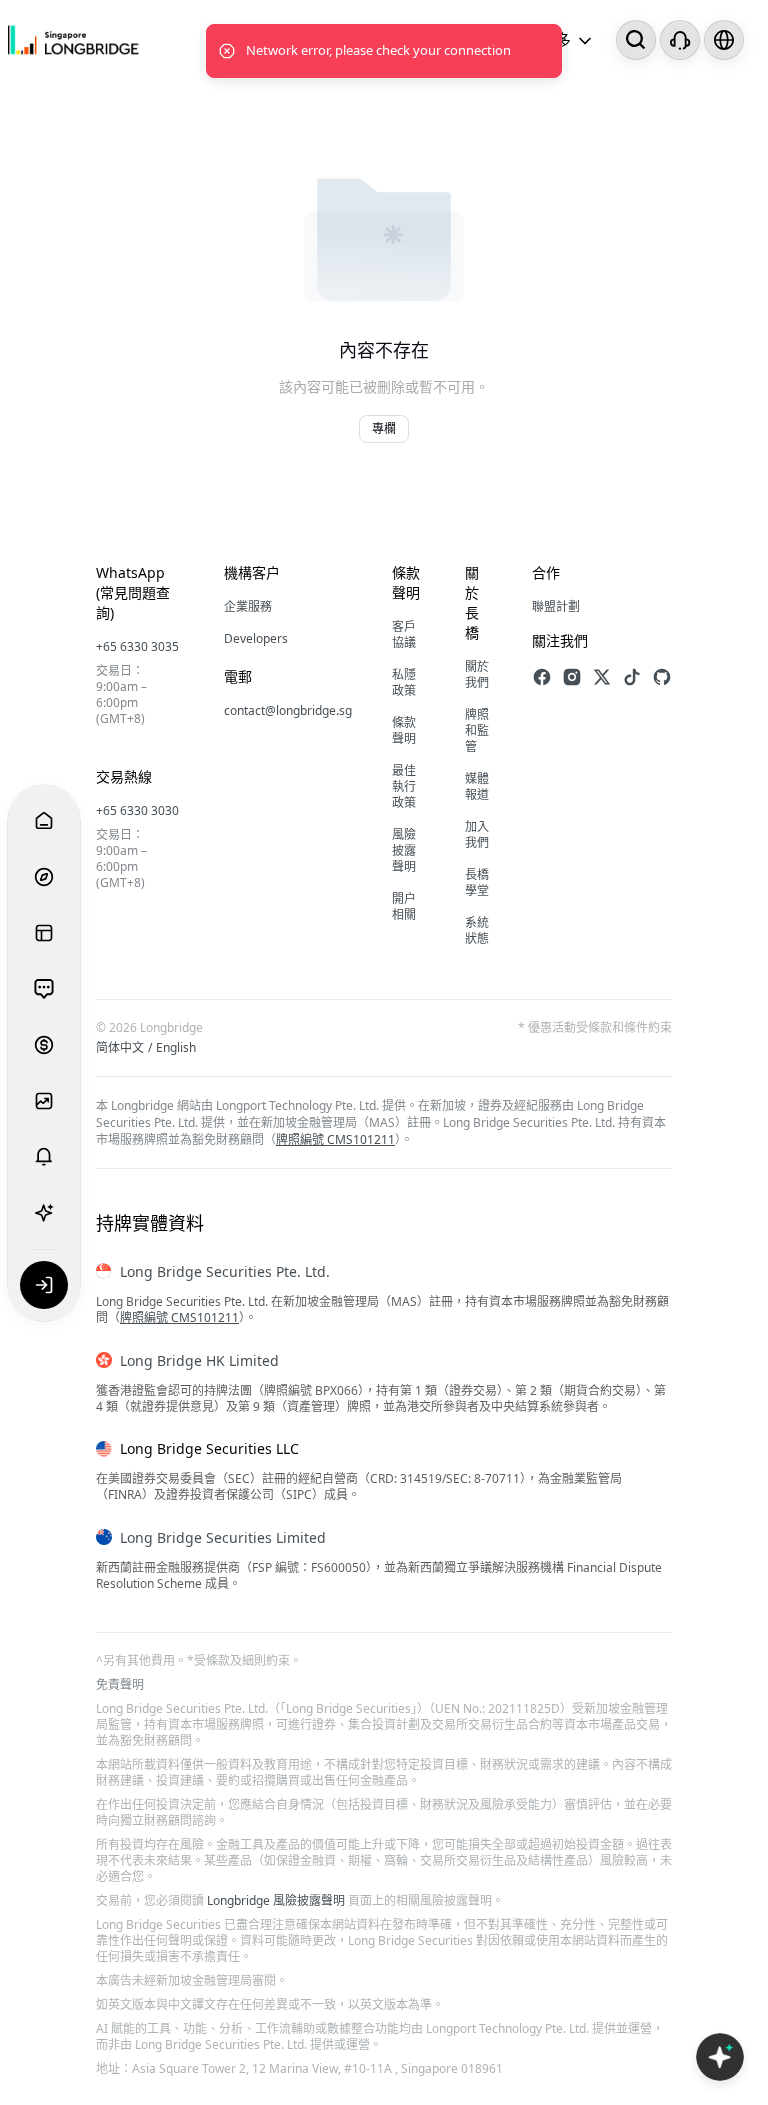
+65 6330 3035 (137, 646)
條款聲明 (404, 731)
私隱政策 (404, 683)
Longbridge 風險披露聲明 (276, 1900)
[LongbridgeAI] (44, 1213)
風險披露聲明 (404, 851)
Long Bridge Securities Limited (223, 1537)
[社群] (44, 989)
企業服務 (248, 606)
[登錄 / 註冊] (44, 1285)
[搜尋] (636, 40)
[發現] (44, 877)
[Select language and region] (724, 40)
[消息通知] (44, 1157)
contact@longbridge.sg (288, 710)
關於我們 (477, 674)
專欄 (384, 428)
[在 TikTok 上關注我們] (632, 677)
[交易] (44, 1045)
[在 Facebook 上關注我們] (542, 677)
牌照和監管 (477, 730)
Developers (256, 638)
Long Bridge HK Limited (199, 1360)
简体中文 (120, 1048)
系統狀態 (477, 930)
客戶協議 (404, 635)
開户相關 (404, 906)
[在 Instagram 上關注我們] (572, 677)
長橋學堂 (477, 882)
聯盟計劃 (556, 606)
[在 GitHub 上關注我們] (662, 677)
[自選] (44, 1101)
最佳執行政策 (404, 787)
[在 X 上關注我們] (602, 677)
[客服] (680, 40)
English (176, 1048)
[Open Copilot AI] (720, 2057)
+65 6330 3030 (137, 810)
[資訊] (44, 933)
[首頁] (73, 40)
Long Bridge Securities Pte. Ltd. (225, 1271)
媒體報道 (477, 786)
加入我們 (477, 834)
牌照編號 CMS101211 (335, 1139)
